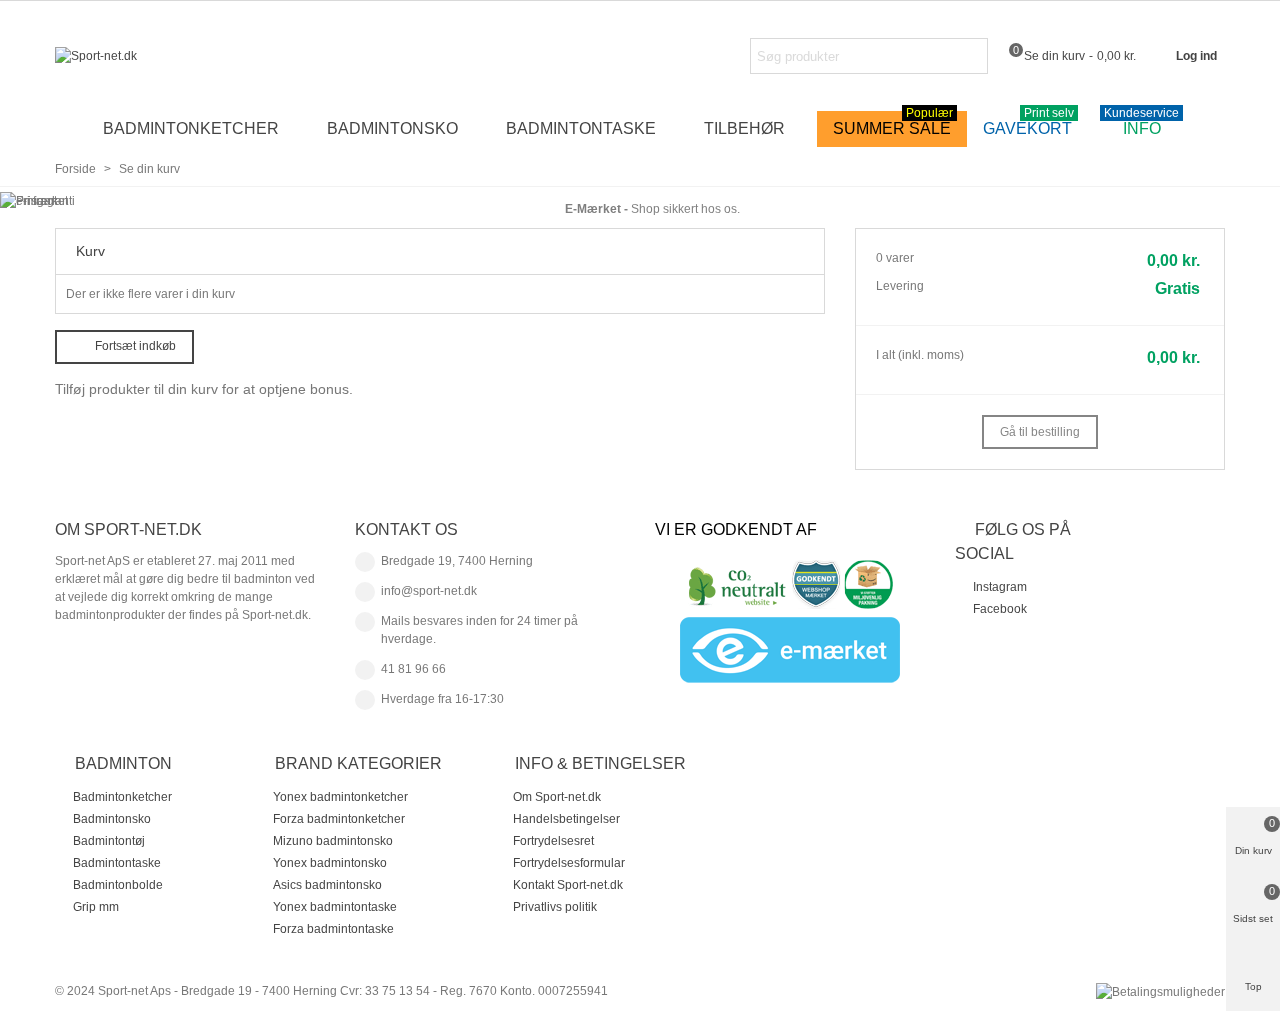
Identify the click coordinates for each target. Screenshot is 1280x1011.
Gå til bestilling (1040, 432)
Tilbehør (744, 128)
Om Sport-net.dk (557, 797)
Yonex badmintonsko (330, 863)
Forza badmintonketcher (339, 819)
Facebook (1000, 609)
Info (1141, 124)
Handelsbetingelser (566, 819)
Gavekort (1028, 124)
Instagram (1000, 587)
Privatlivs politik (555, 907)
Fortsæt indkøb (135, 346)
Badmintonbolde (118, 885)
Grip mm (96, 907)
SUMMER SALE (893, 124)
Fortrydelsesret (553, 841)
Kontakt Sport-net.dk (568, 885)
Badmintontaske (581, 128)
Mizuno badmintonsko (333, 841)
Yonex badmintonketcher (340, 797)
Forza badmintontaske (333, 929)
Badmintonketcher (191, 128)
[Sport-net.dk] (165, 56)
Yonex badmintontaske (335, 907)
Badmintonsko (392, 128)
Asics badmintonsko (327, 885)
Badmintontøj (109, 841)
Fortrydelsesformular (569, 863)
